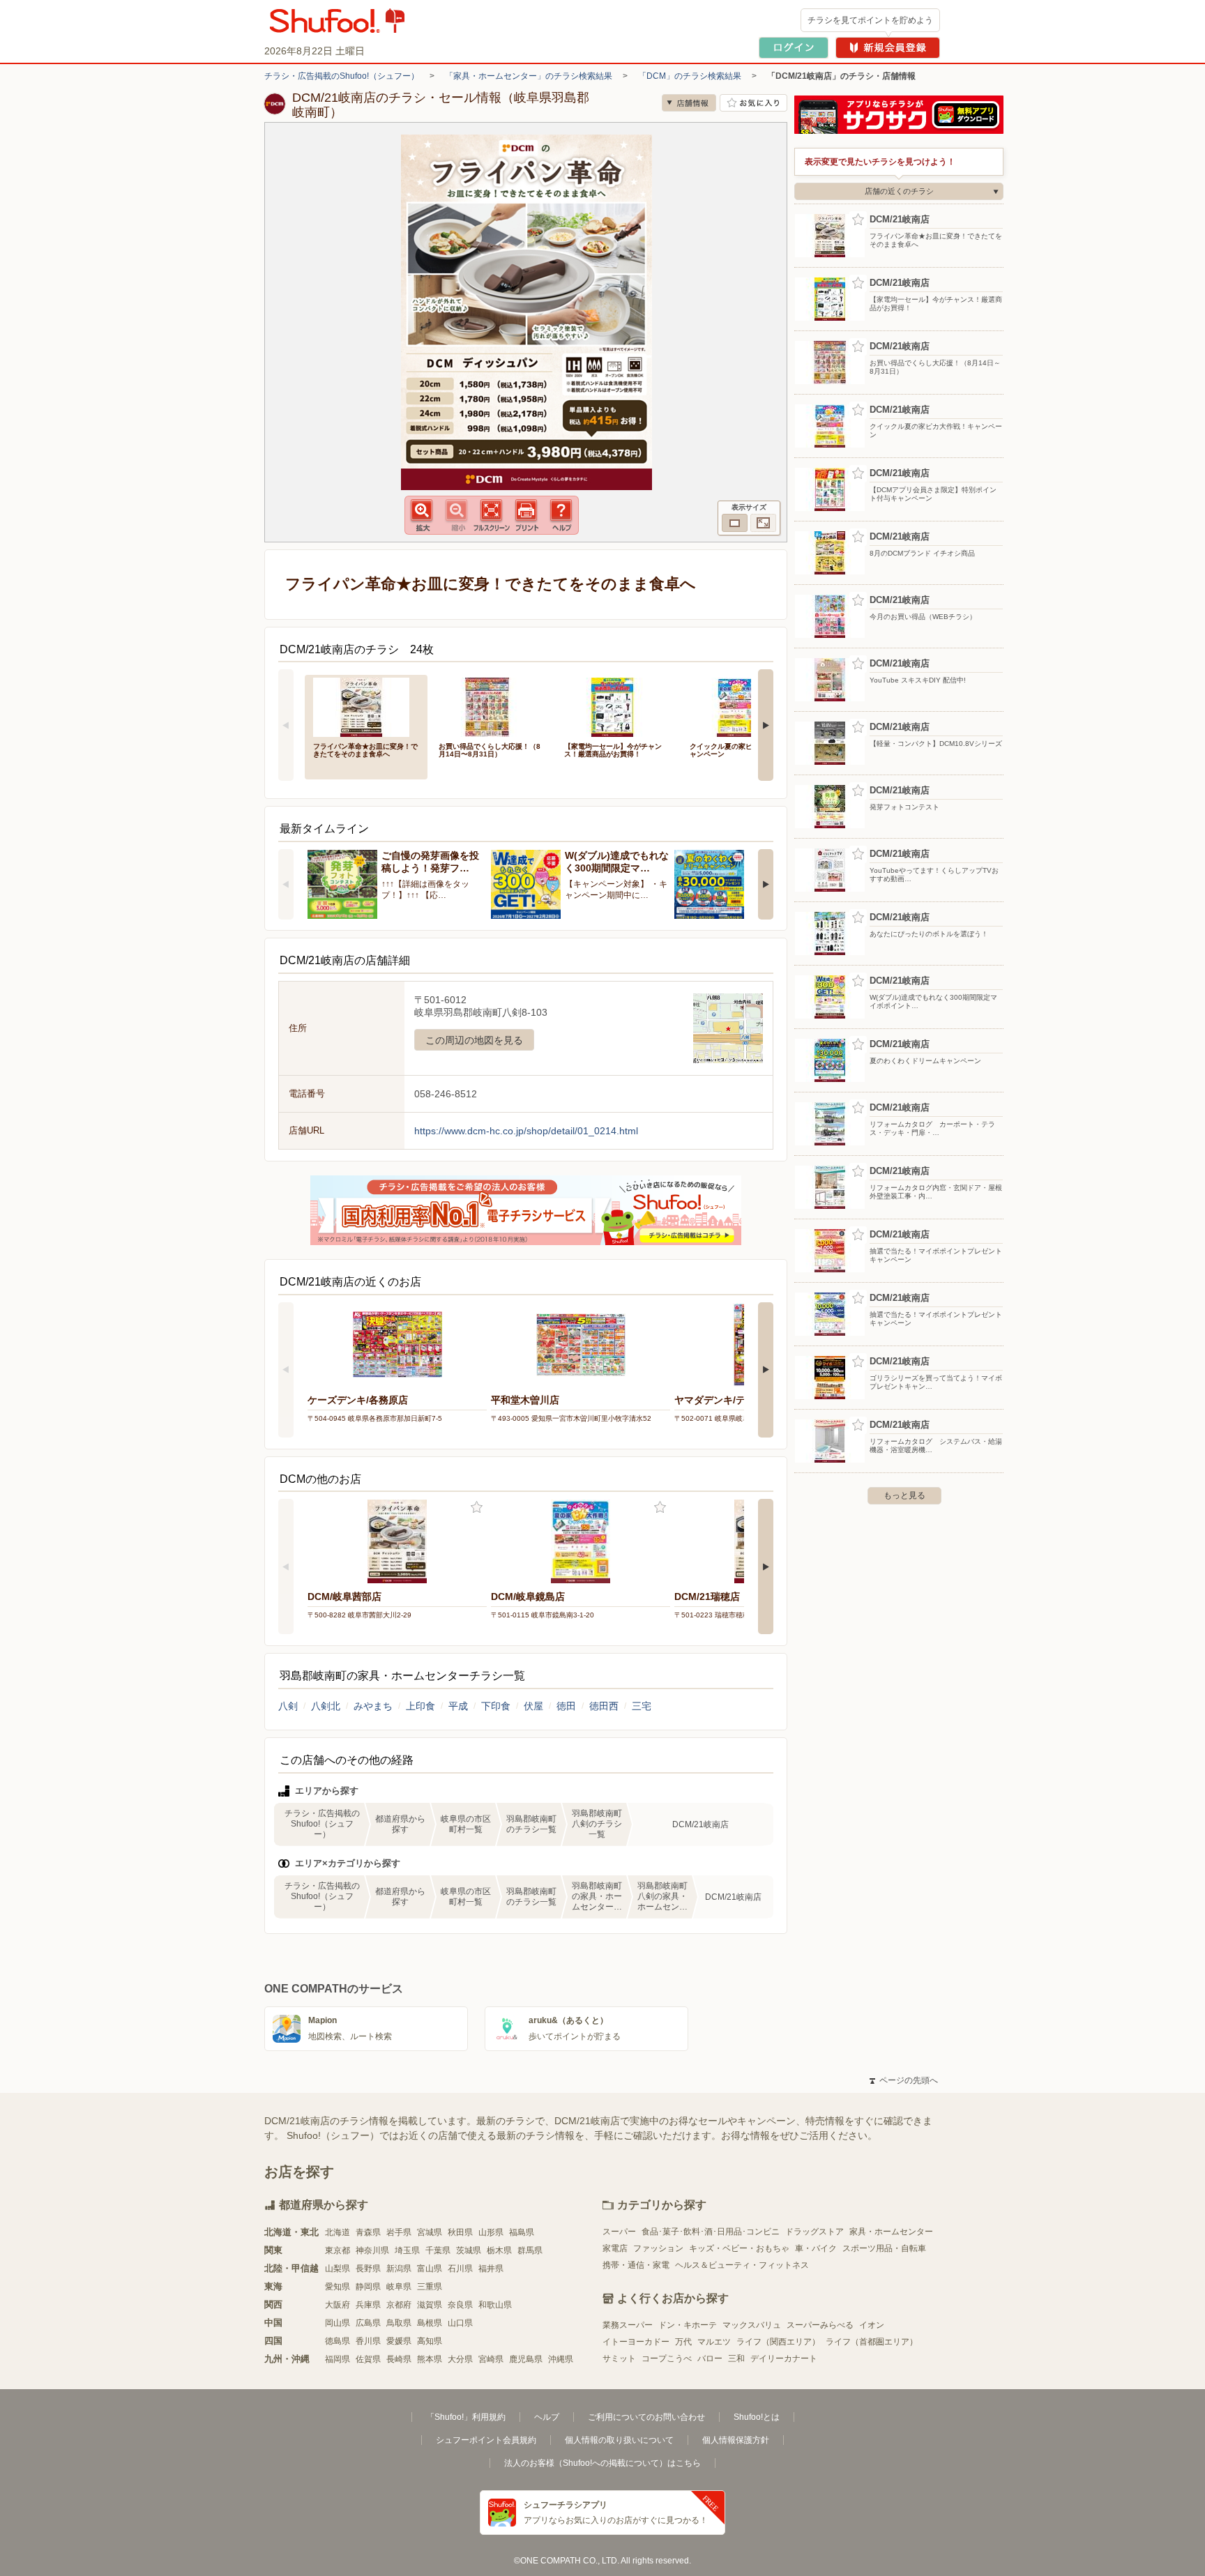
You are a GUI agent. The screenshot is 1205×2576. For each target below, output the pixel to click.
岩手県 (399, 2232)
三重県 (430, 2287)
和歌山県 (495, 2305)
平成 (458, 1706)
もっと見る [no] (904, 1495)
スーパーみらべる (820, 2325)
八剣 (288, 1706)
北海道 (338, 2232)
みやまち (373, 1706)
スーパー (619, 2232)
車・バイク (816, 2248)
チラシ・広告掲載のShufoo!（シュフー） (342, 76)
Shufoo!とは (757, 2417)
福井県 (491, 2269)
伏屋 (533, 1706)
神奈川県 (372, 2250)
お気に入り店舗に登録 (753, 103)
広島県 (368, 2323)
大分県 (460, 2359)
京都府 (399, 2305)
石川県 (460, 2269)
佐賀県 (368, 2359)
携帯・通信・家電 (636, 2265)
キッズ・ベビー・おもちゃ (739, 2248)
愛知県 (338, 2287)
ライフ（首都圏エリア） (872, 2342)
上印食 (420, 1706)
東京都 (338, 2250)
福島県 (522, 2232)
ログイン (794, 48)
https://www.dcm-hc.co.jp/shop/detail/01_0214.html (526, 1131)
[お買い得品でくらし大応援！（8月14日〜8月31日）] (492, 706)
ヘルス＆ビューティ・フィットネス (742, 2265)
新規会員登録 (888, 48)
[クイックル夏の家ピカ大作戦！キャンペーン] (743, 706)
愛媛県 (399, 2341)
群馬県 (530, 2250)
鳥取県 (399, 2323)
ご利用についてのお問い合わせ (646, 2417)
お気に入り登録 (477, 1508)
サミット (619, 2358)
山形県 (491, 2232)
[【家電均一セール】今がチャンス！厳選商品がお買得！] (617, 706)
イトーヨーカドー (636, 2342)
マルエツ (714, 2342)
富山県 (430, 2269)
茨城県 (469, 2250)
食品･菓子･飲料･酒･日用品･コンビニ (711, 2232)
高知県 (430, 2341)
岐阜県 (399, 2287)
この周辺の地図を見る (474, 1040)
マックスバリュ (752, 2325)
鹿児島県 (526, 2359)
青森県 (368, 2232)
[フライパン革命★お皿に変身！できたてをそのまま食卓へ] (366, 706)
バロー (710, 2358)
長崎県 (399, 2359)
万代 (683, 2342)
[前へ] (286, 725)
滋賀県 (430, 2305)
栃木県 (499, 2250)
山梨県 (338, 2269)
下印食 (496, 1706)
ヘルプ (547, 2417)
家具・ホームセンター (891, 2232)
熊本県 (430, 2359)
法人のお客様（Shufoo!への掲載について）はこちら (602, 2463)
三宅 (642, 1706)
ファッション (658, 2248)
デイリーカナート (784, 2358)
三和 (736, 2358)
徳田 (566, 1706)
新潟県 (399, 2269)
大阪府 (338, 2305)
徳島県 (338, 2341)
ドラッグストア (814, 2232)
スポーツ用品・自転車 (884, 2248)
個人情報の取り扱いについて (619, 2440)
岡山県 (338, 2323)
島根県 (430, 2323)
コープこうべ (667, 2358)
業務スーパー (628, 2325)
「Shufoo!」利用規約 (466, 2417)
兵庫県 (368, 2305)
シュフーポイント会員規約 (486, 2440)
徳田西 (604, 1706)
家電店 (615, 2248)
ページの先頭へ (904, 2080)
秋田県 (460, 2232)
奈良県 (460, 2305)
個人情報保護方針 (736, 2440)
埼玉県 (407, 2250)
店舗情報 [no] (689, 103)
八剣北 (326, 1706)
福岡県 (338, 2359)
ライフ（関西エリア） (778, 2342)
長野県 (368, 2269)
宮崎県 (491, 2359)
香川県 (368, 2341)
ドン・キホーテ (688, 2325)
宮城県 (430, 2232)
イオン (872, 2325)
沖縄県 (561, 2359)
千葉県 (438, 2250)
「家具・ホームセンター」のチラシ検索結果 (529, 76)
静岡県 (368, 2287)
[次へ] (766, 725)
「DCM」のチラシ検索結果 (690, 76)
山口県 (460, 2323)
